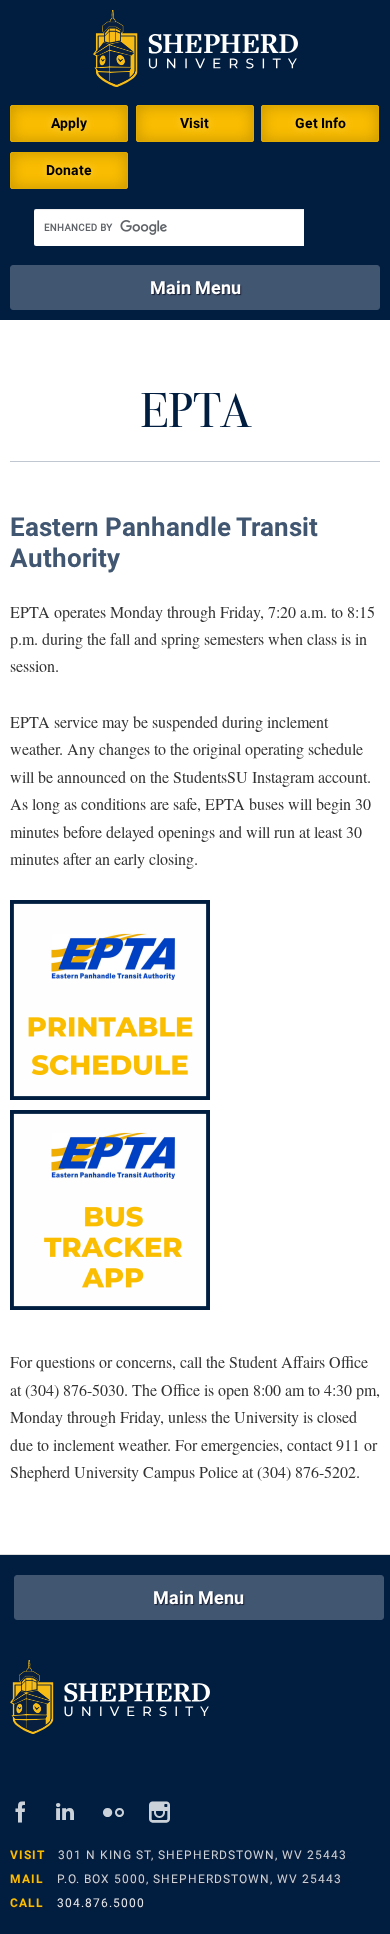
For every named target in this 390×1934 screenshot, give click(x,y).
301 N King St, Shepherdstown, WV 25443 (202, 1855)
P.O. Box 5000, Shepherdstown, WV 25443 (199, 1879)
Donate (69, 170)
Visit (194, 123)
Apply (69, 123)
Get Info (320, 123)
